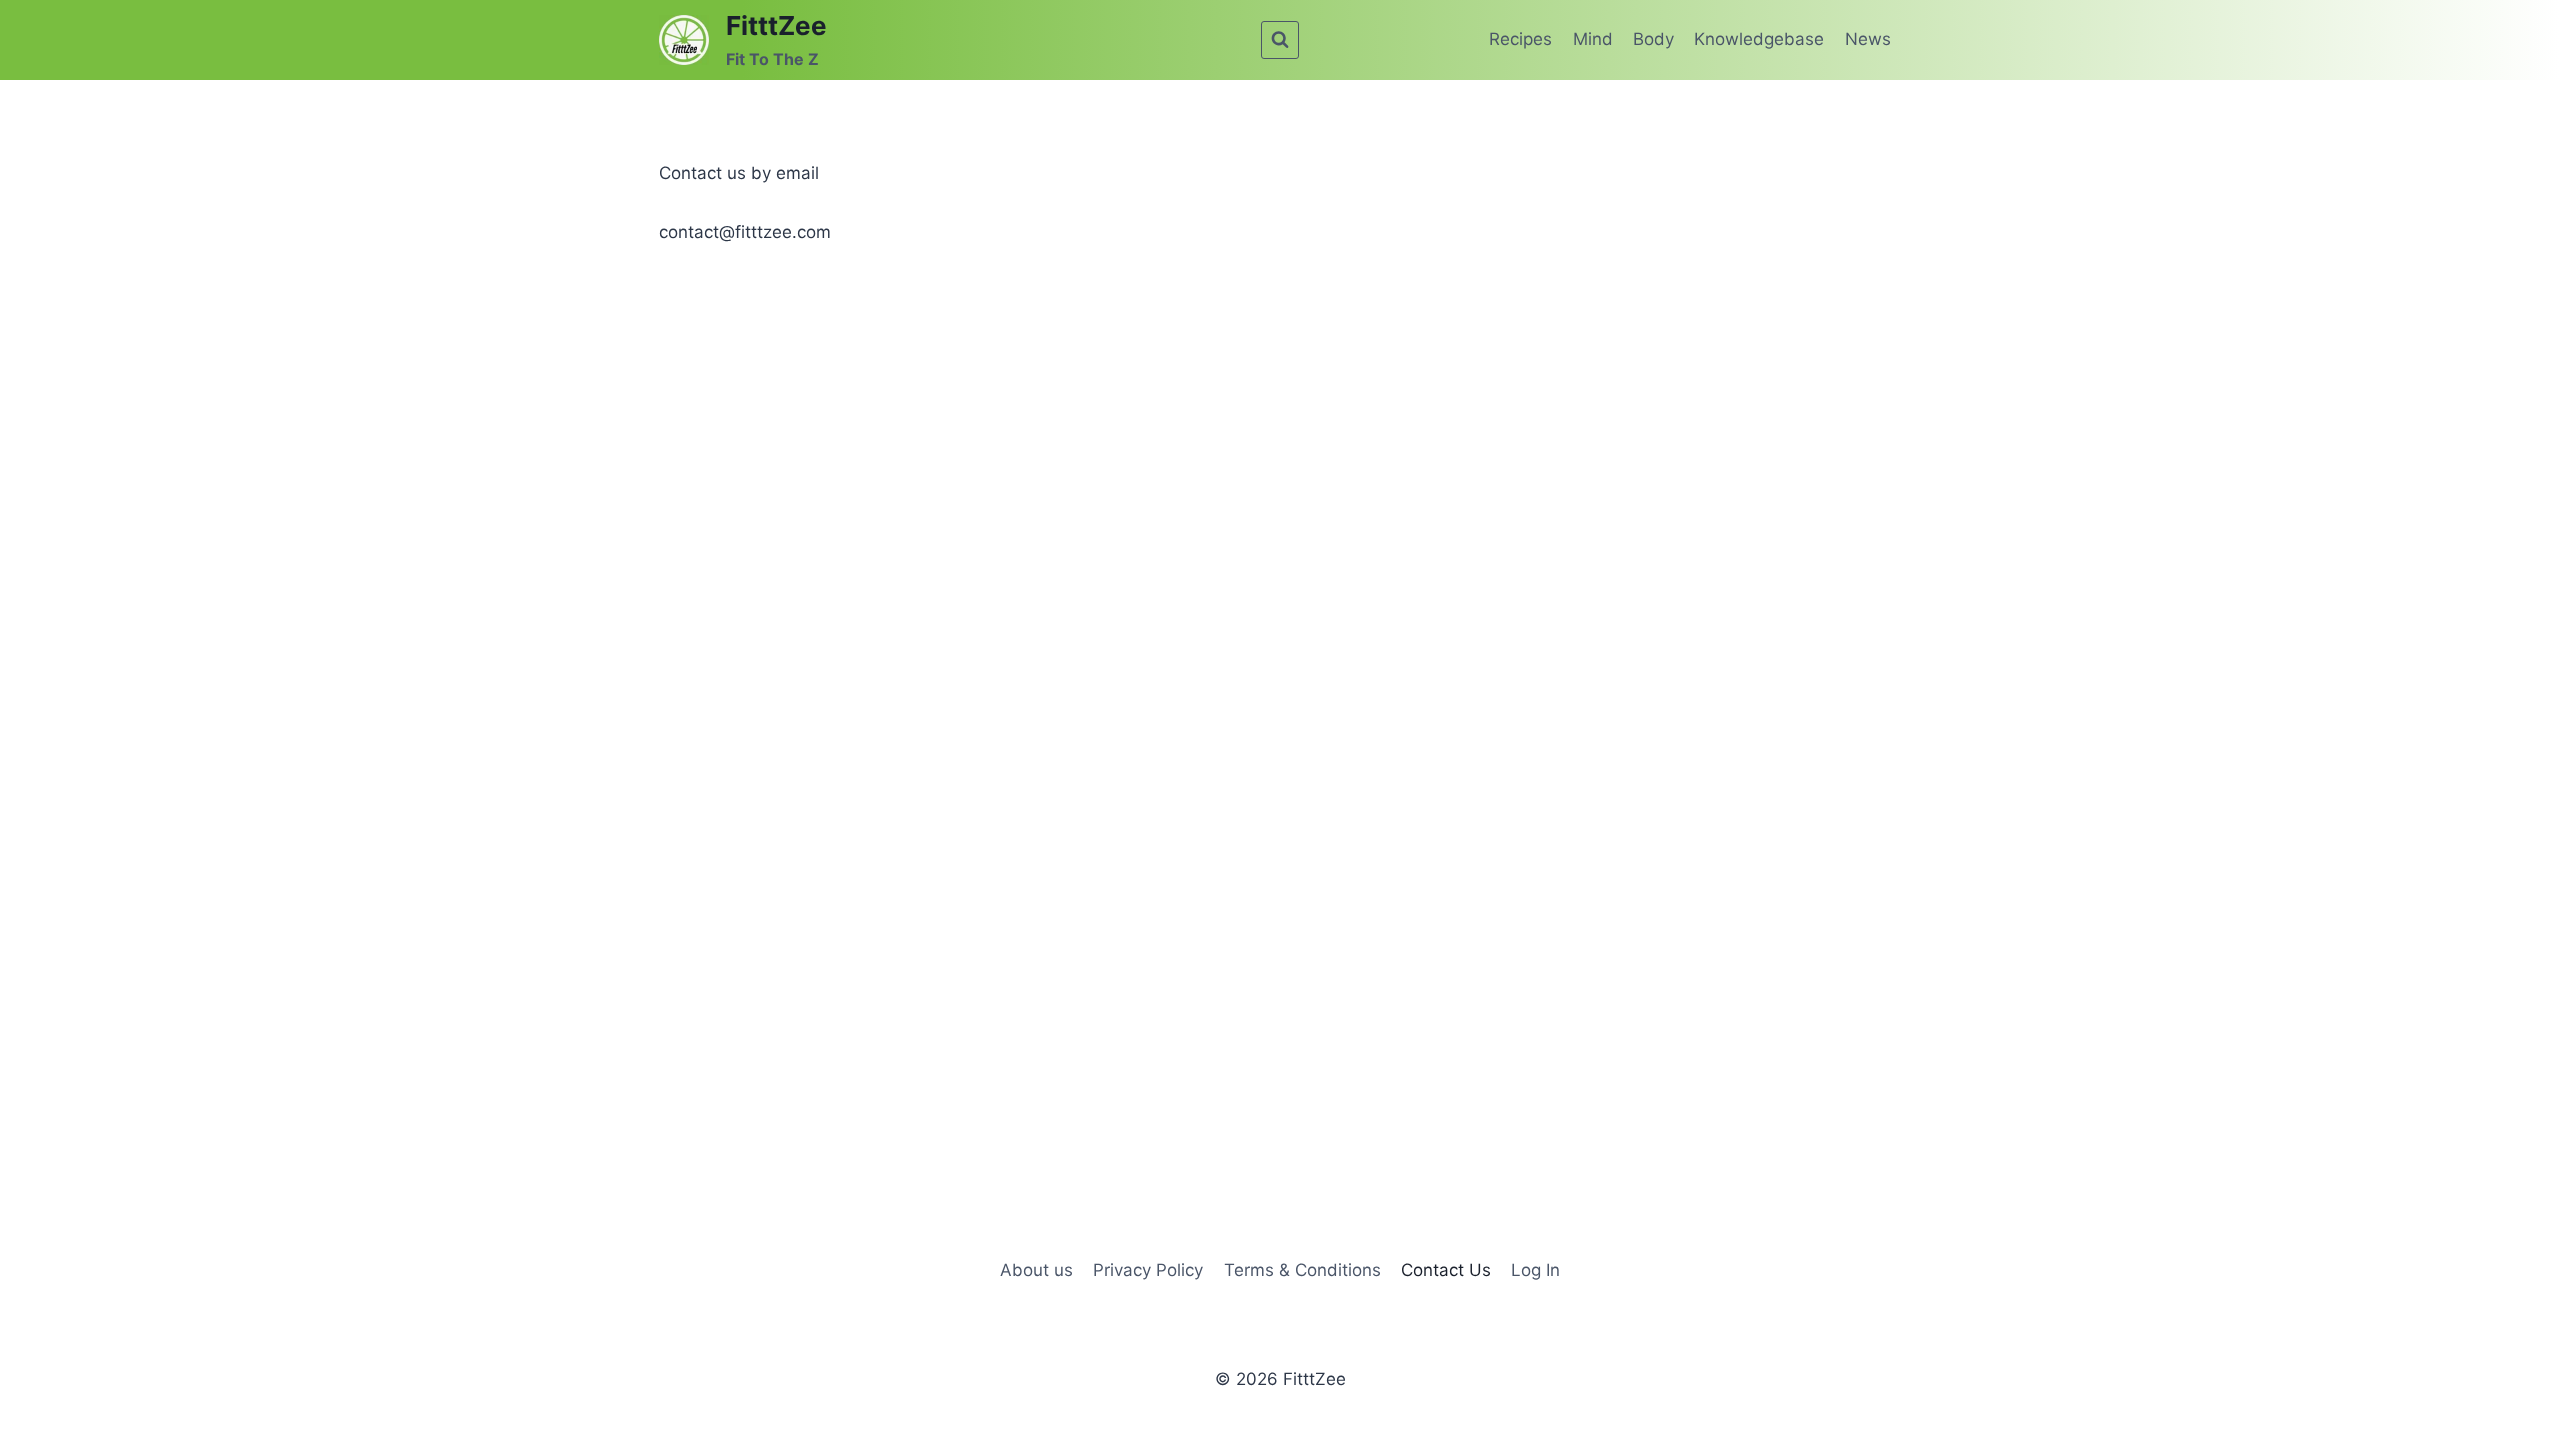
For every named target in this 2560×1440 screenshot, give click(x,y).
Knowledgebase (1759, 39)
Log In (1535, 1270)
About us (1036, 1270)
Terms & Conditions (1302, 1270)
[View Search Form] (1280, 40)
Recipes (1520, 39)
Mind (1593, 39)
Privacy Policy (1148, 1270)
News (1868, 39)
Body (1653, 39)
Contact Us (1446, 1270)
